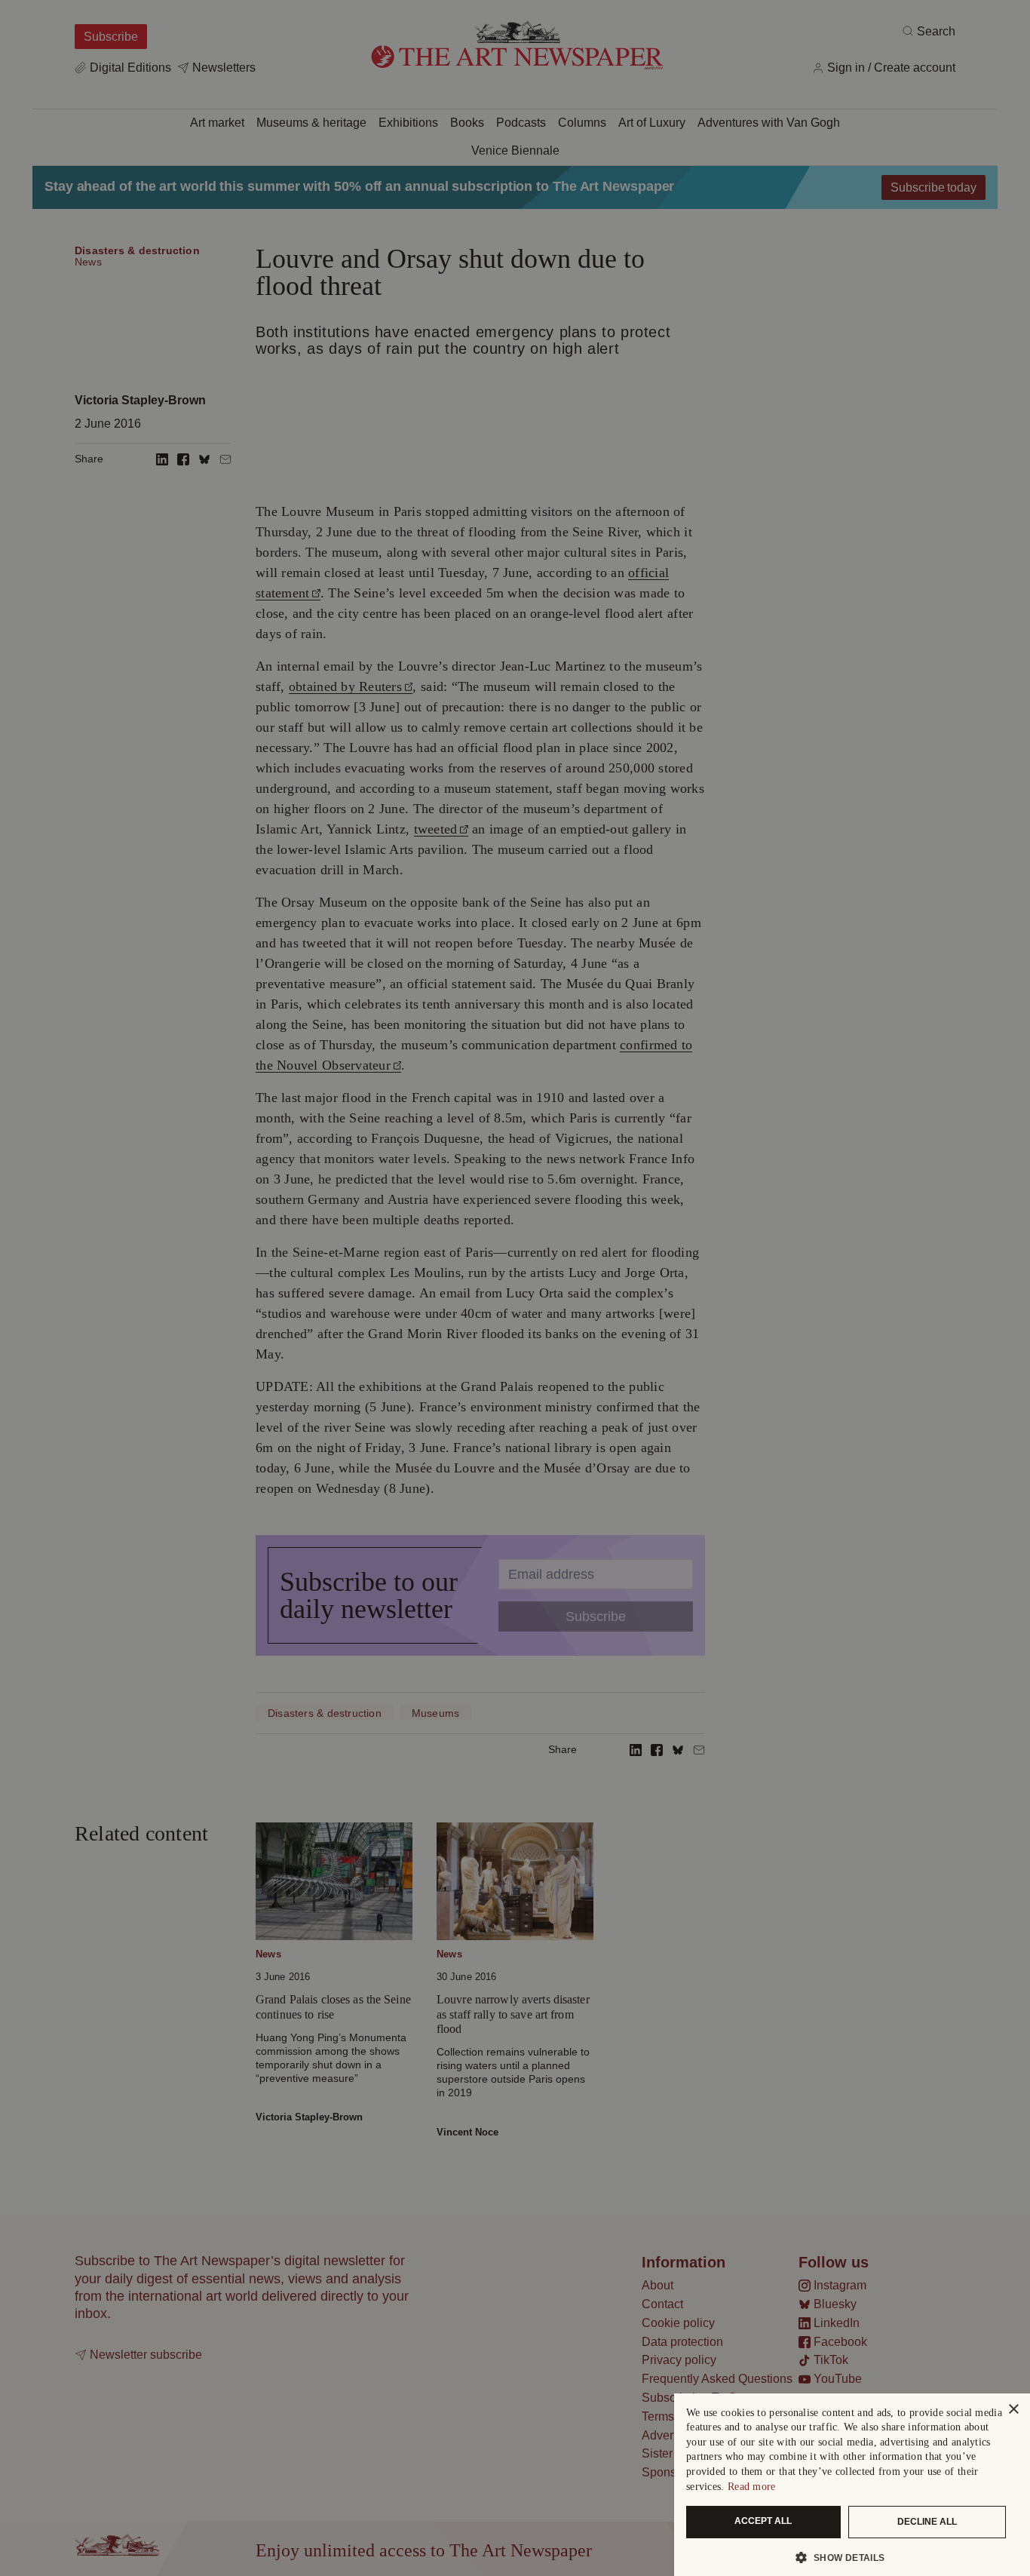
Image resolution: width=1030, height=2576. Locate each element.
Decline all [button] (927, 2522)
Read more (752, 2487)
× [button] (1013, 2410)
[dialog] (852, 2485)
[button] (846, 2557)
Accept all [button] (763, 2521)
